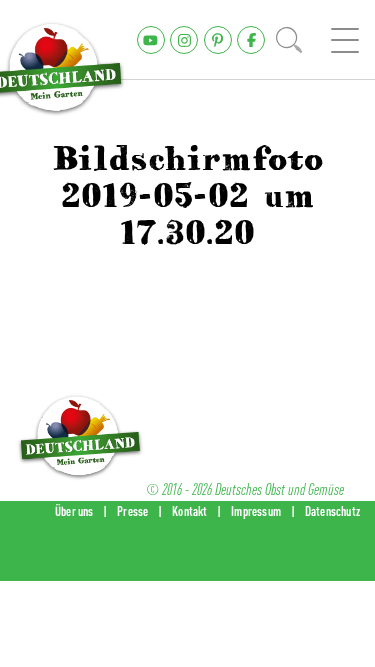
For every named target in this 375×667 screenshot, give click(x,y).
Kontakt (189, 511)
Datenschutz (332, 511)
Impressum (256, 511)
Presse (132, 511)
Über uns (74, 511)
